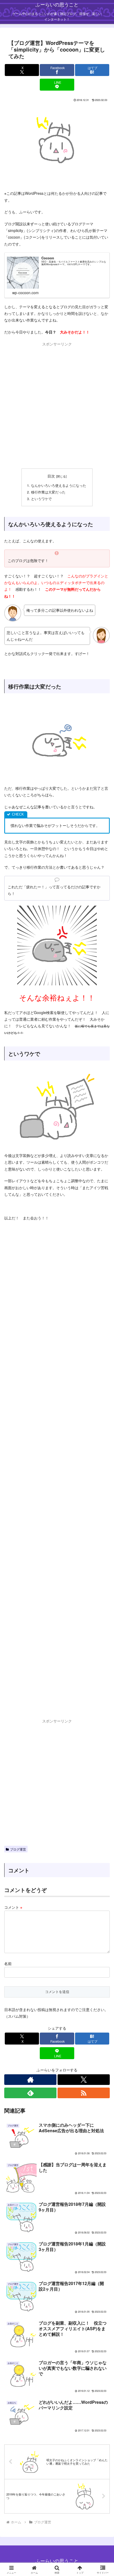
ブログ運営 (18, 1849)
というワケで (41, 499)
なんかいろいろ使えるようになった (59, 485)
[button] (103, 1395)
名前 (8, 1963)
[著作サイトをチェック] (30, 2080)
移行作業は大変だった (48, 492)
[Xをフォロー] (84, 2080)
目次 (51, 476)
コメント (13, 1907)
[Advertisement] (57, 404)
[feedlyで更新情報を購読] (30, 2093)
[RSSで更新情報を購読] (84, 2093)
